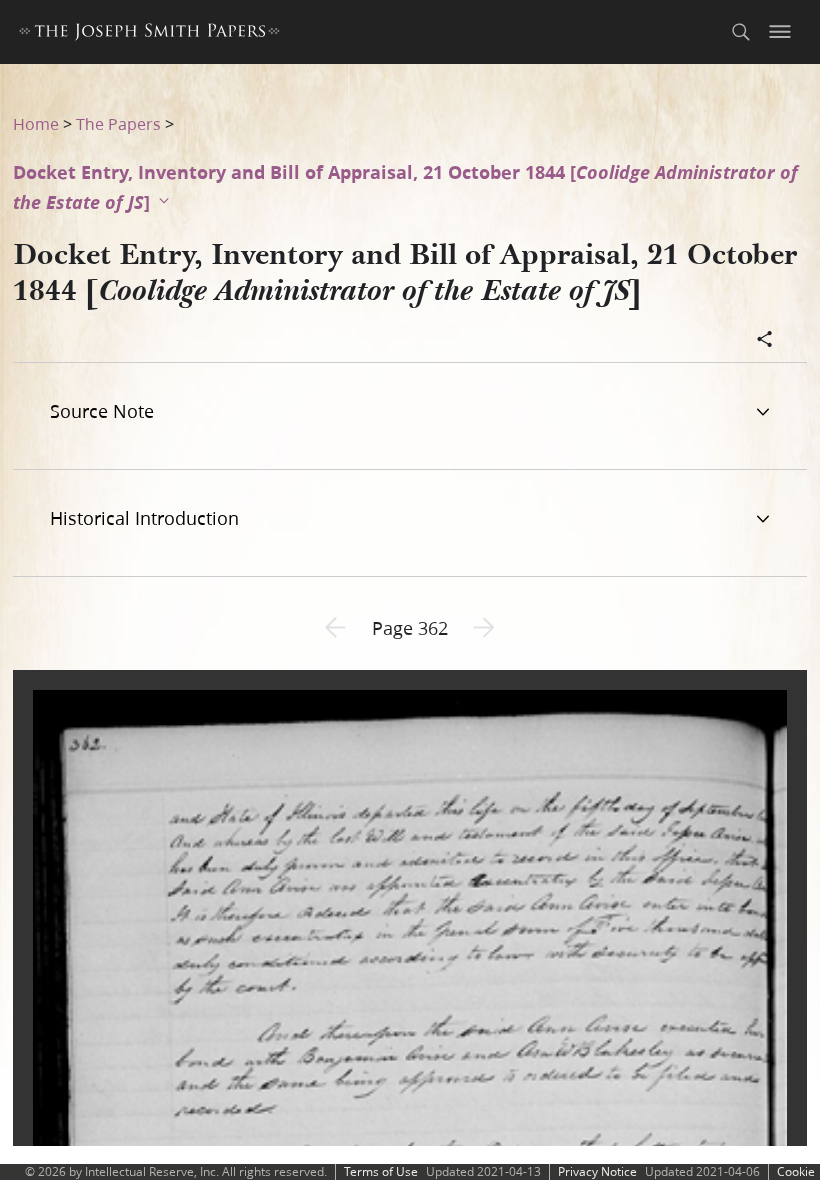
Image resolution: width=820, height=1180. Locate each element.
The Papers (118, 123)
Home (36, 123)
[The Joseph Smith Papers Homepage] (149, 34)
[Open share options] (765, 341)
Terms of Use (381, 1171)
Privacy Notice (597, 1171)
